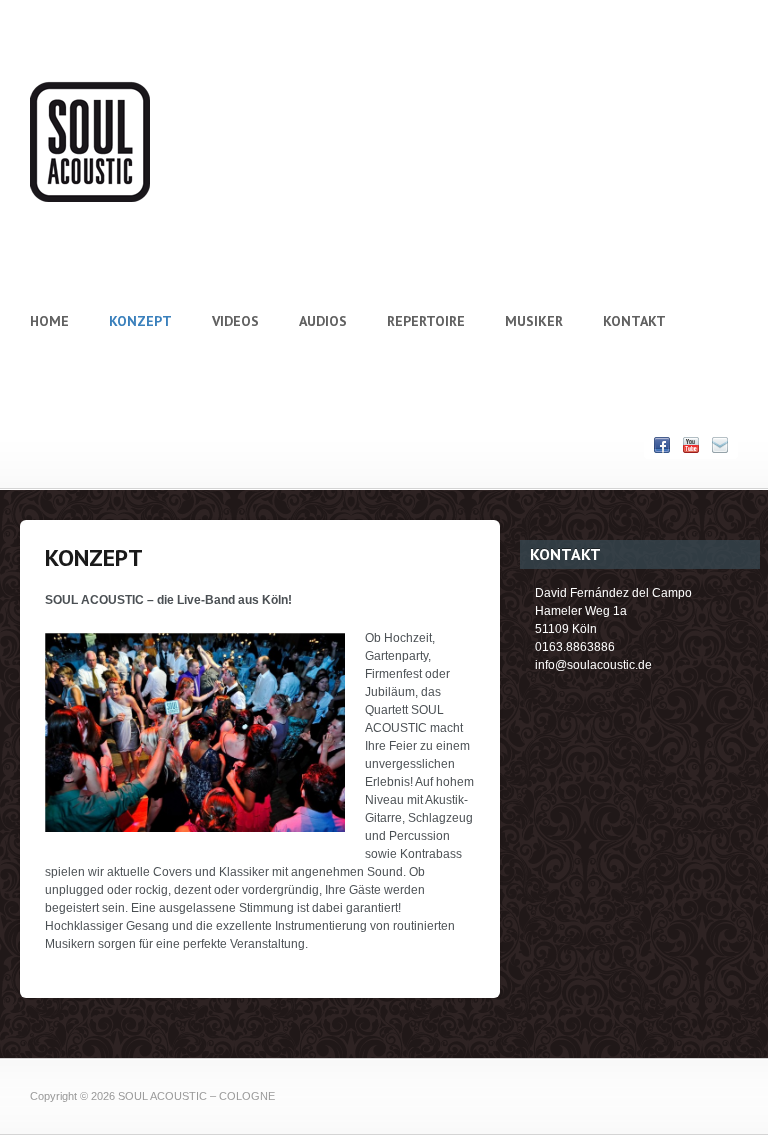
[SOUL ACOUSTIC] (90, 198)
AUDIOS (323, 321)
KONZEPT (140, 321)
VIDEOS (235, 321)
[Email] (720, 445)
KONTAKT (634, 321)
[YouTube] (691, 445)
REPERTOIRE (426, 321)
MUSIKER (534, 321)
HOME (49, 321)
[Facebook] (662, 445)
